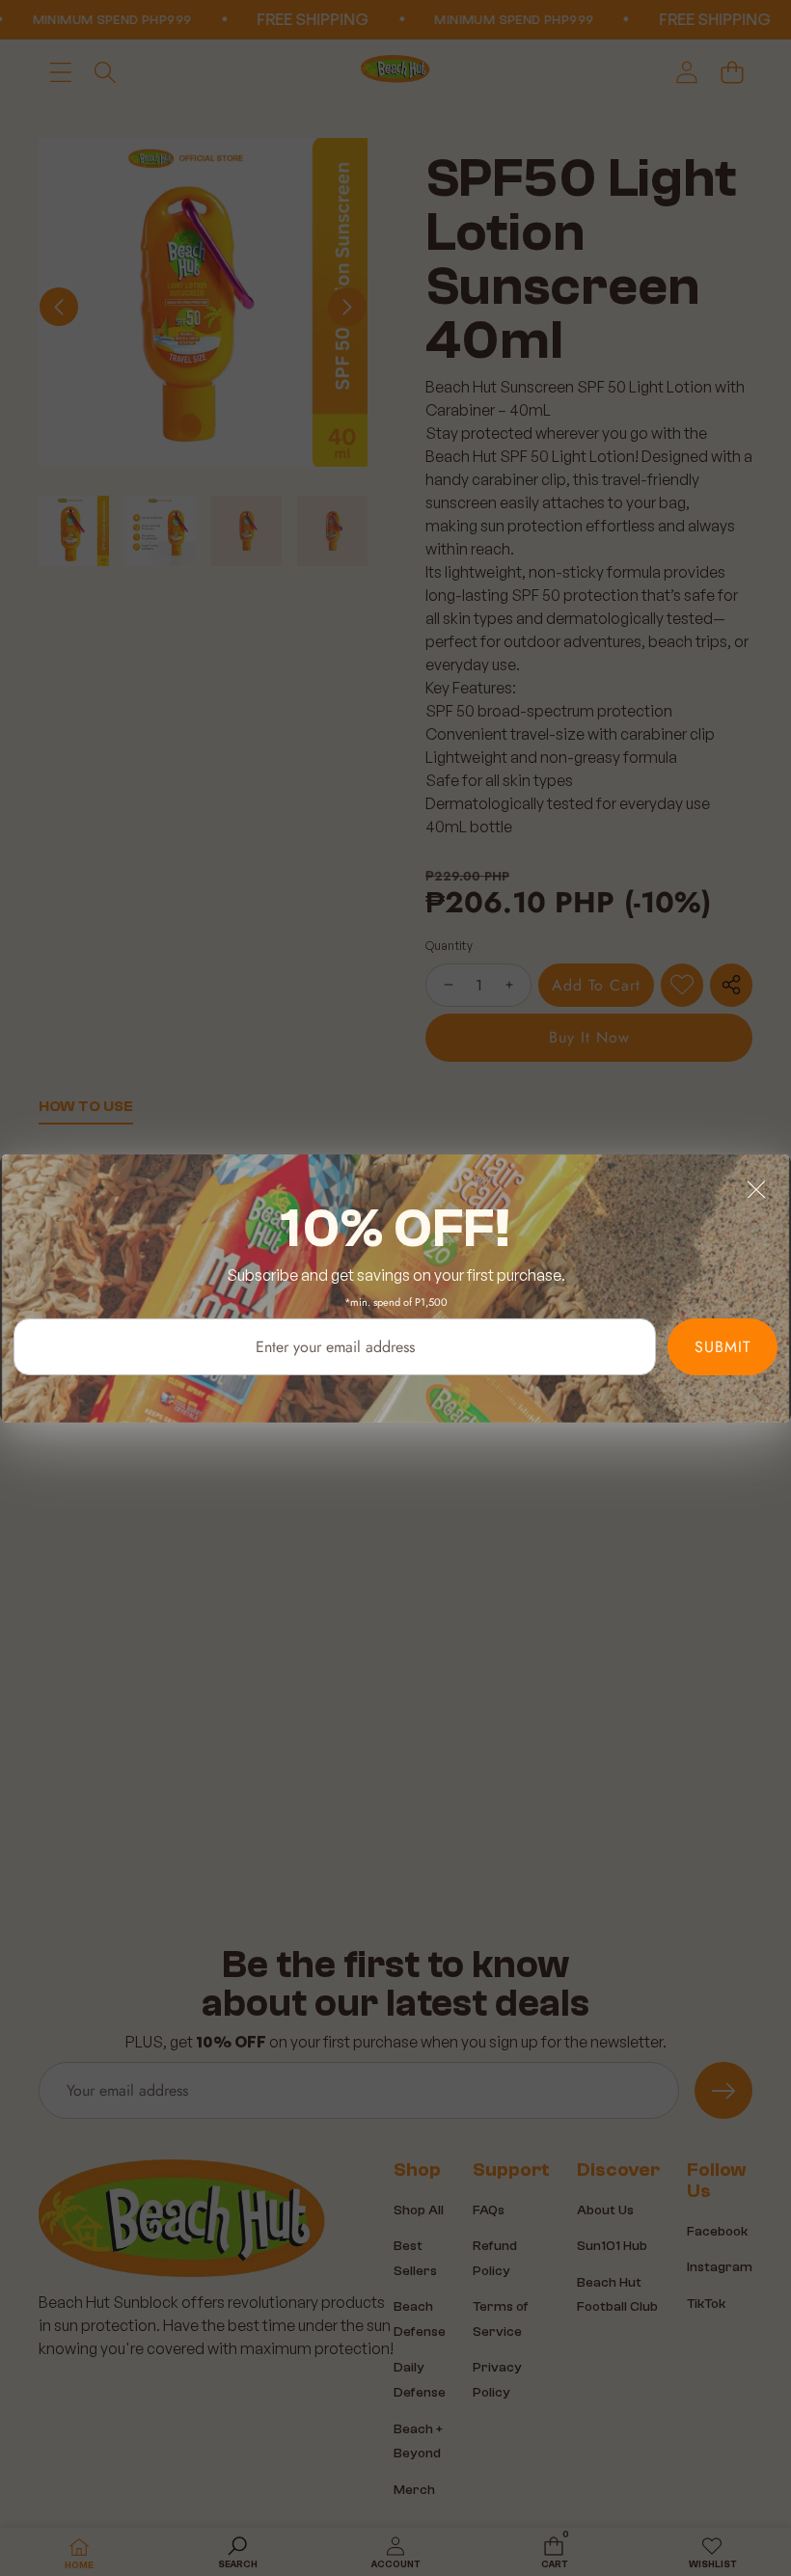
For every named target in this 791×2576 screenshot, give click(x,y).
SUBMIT (723, 1346)
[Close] (756, 1188)
